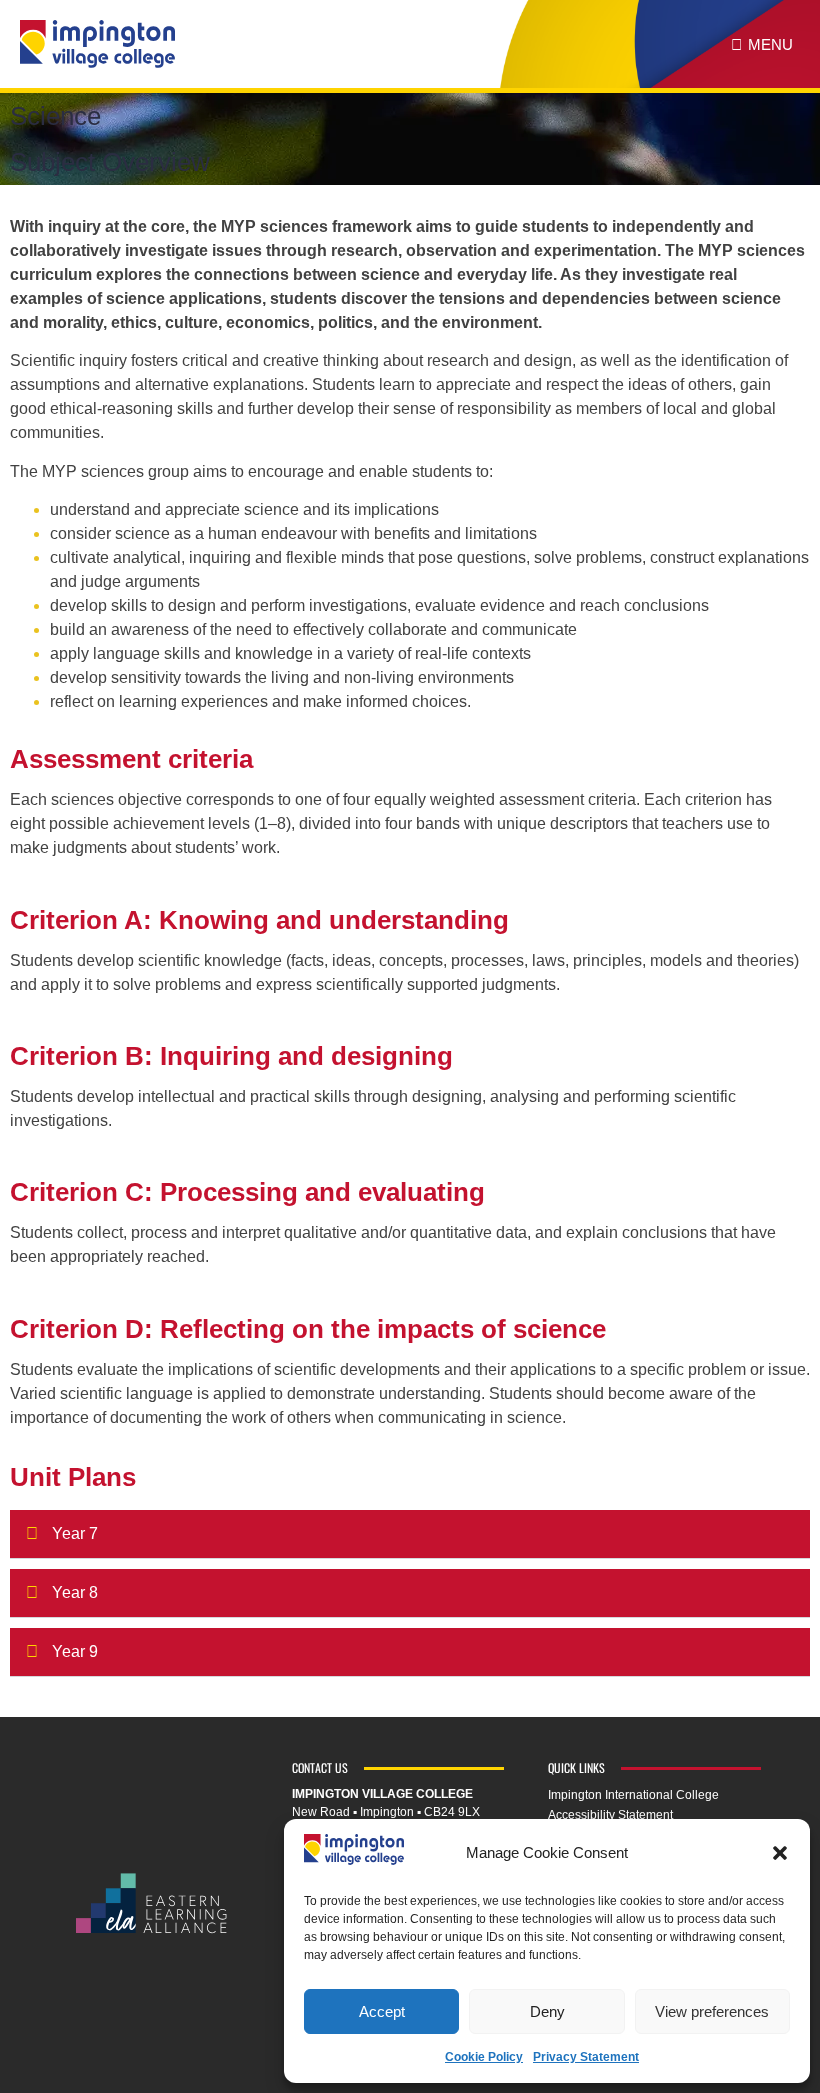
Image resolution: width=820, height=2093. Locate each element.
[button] (780, 1853)
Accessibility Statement (610, 1815)
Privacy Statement (586, 2057)
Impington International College (633, 1795)
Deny (547, 2011)
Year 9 (75, 1651)
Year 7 (75, 1533)
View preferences (712, 2011)
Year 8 (75, 1592)
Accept (382, 2011)
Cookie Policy (484, 2057)
